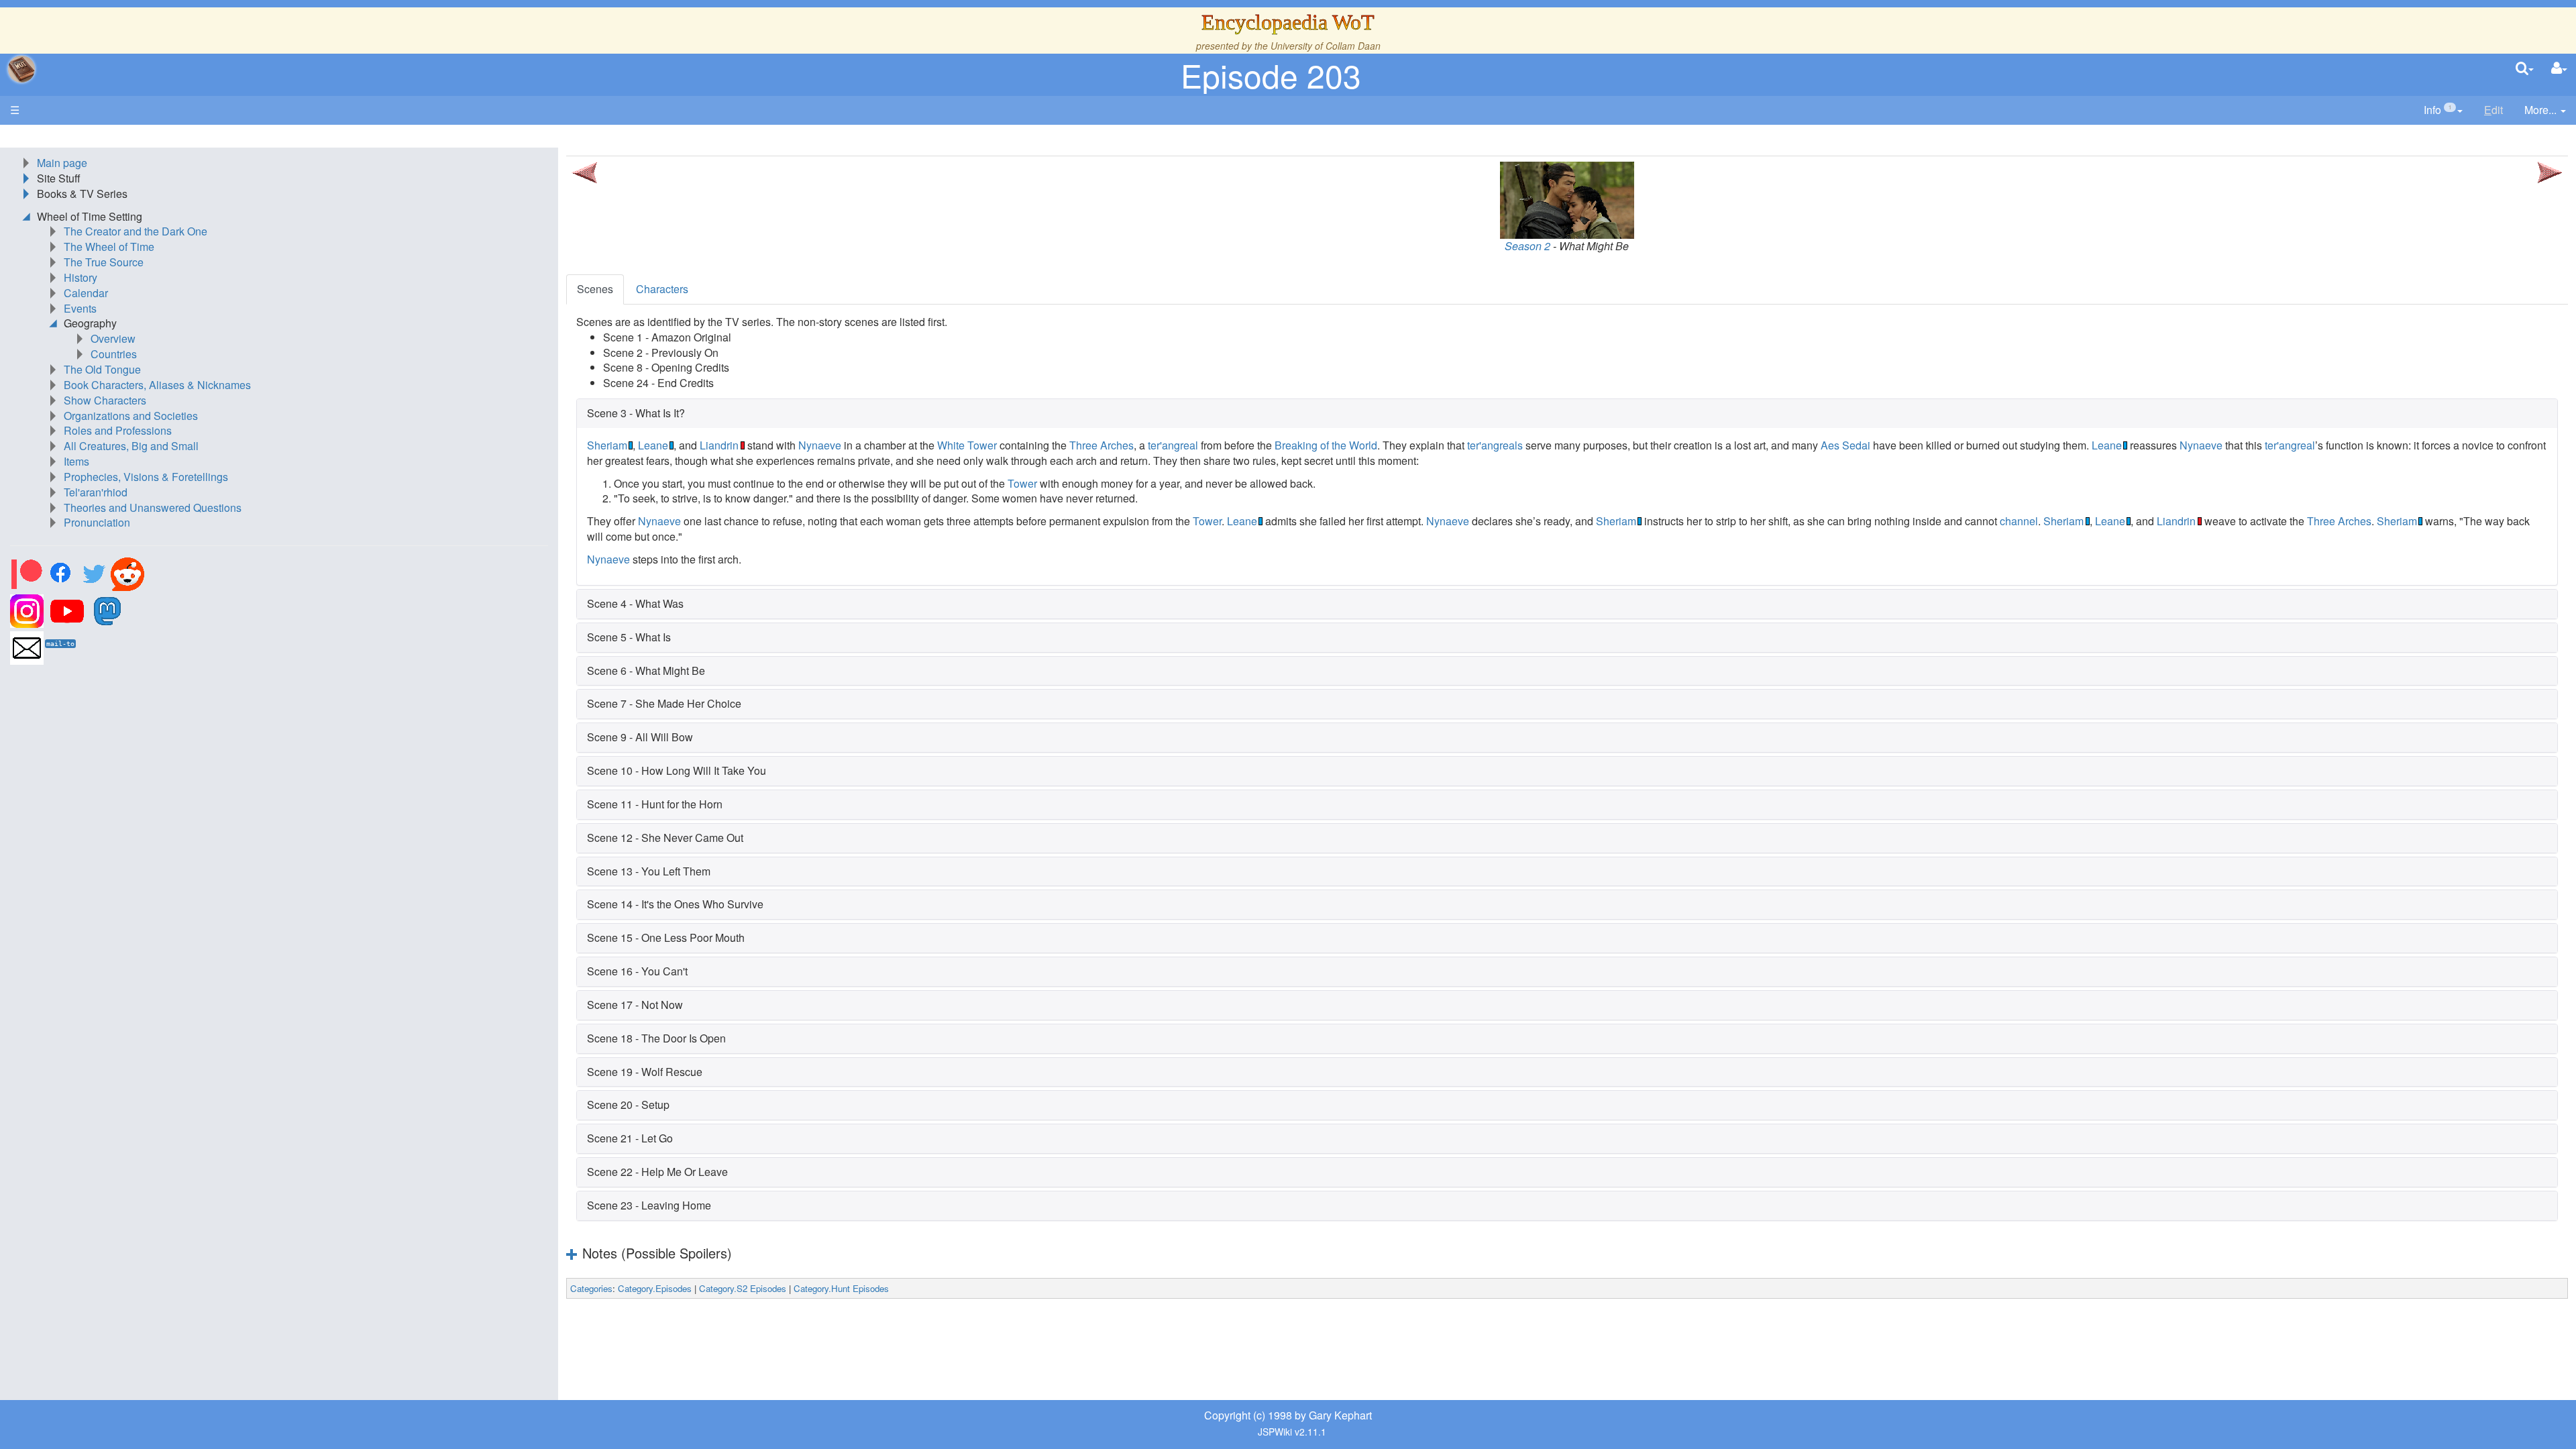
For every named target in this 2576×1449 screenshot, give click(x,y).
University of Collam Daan (1326, 46)
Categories (591, 1288)
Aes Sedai (1845, 445)
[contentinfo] (2443, 110)
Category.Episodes (655, 1288)
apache (21, 69)
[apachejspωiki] (21, 69)
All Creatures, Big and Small (131, 446)
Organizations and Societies (131, 416)
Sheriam (607, 445)
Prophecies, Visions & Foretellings (146, 477)
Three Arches (1102, 445)
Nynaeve (820, 445)
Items (76, 461)
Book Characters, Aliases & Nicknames (157, 385)
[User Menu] (2559, 69)
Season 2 (1527, 246)
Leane (653, 445)
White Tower (967, 445)
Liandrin (719, 445)
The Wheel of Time (109, 247)
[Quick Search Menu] (2525, 69)
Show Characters (105, 400)
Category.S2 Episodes (743, 1288)
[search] (2525, 69)
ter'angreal (1173, 445)
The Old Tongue (102, 369)
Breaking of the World (1326, 445)
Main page (62, 163)
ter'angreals (1495, 445)
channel (2019, 521)
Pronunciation (97, 522)
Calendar (86, 293)
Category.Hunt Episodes (841, 1288)
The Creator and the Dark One (136, 231)
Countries (114, 354)
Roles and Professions (118, 430)
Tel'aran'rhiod (96, 492)
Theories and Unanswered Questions (153, 507)
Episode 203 (1271, 75)
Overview (113, 338)
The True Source (104, 262)
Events (80, 308)
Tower (1022, 483)
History (80, 277)
